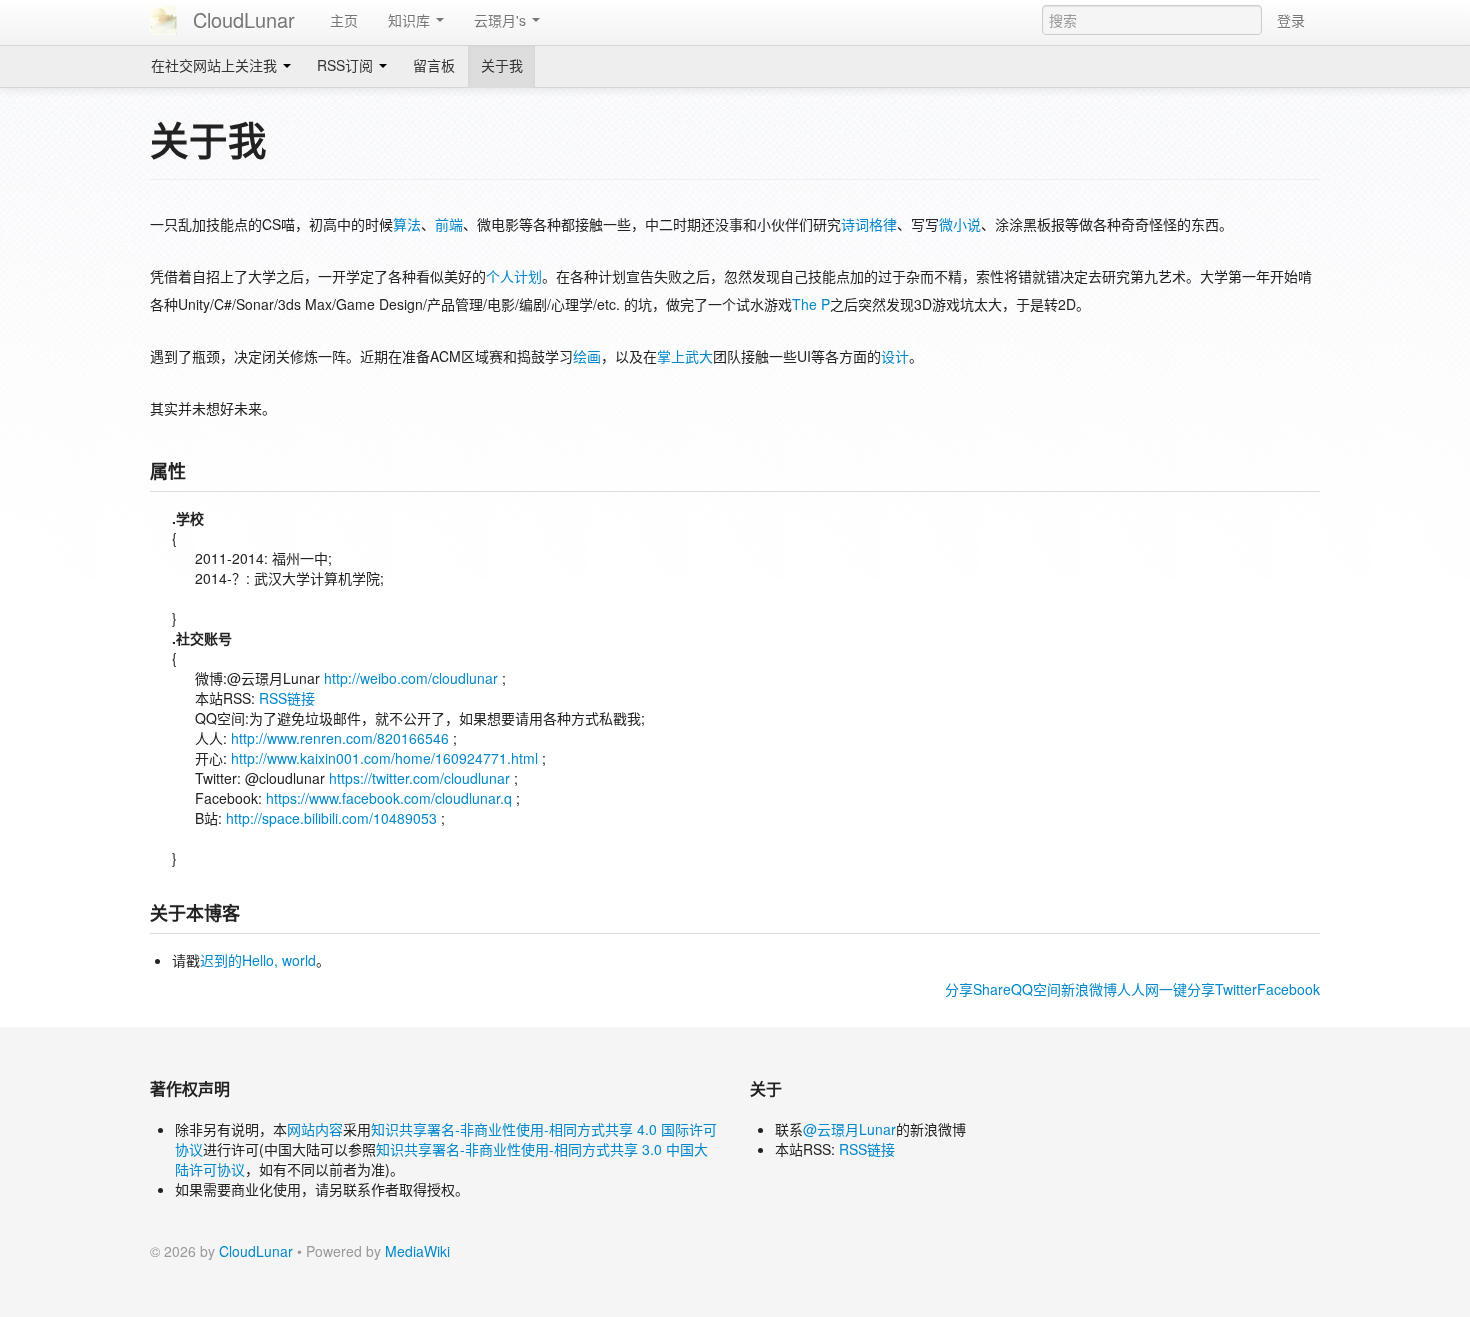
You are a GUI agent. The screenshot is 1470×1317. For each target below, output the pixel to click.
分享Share (978, 989)
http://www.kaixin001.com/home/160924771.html (384, 758)
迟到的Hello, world (258, 960)
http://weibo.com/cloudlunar (411, 678)
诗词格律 (869, 224)
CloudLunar (241, 19)
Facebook (1288, 989)
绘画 (587, 356)
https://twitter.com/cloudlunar (419, 778)
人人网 (1138, 989)
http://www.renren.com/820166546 (340, 738)
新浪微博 (1089, 989)
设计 (895, 356)
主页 (344, 20)
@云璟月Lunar (849, 1129)
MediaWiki (417, 1251)
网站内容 (315, 1129)
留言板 (434, 65)
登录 (1291, 20)
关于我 (502, 65)
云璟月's (502, 20)
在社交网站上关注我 (216, 65)
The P (811, 304)
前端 (449, 224)
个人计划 (514, 276)
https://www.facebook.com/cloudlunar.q (389, 798)
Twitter (1236, 989)
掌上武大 (685, 356)
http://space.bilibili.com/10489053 (331, 818)
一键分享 (1187, 989)
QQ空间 (1036, 989)
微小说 (960, 224)
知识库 (411, 20)
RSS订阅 (347, 65)
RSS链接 (287, 698)
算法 (407, 224)
